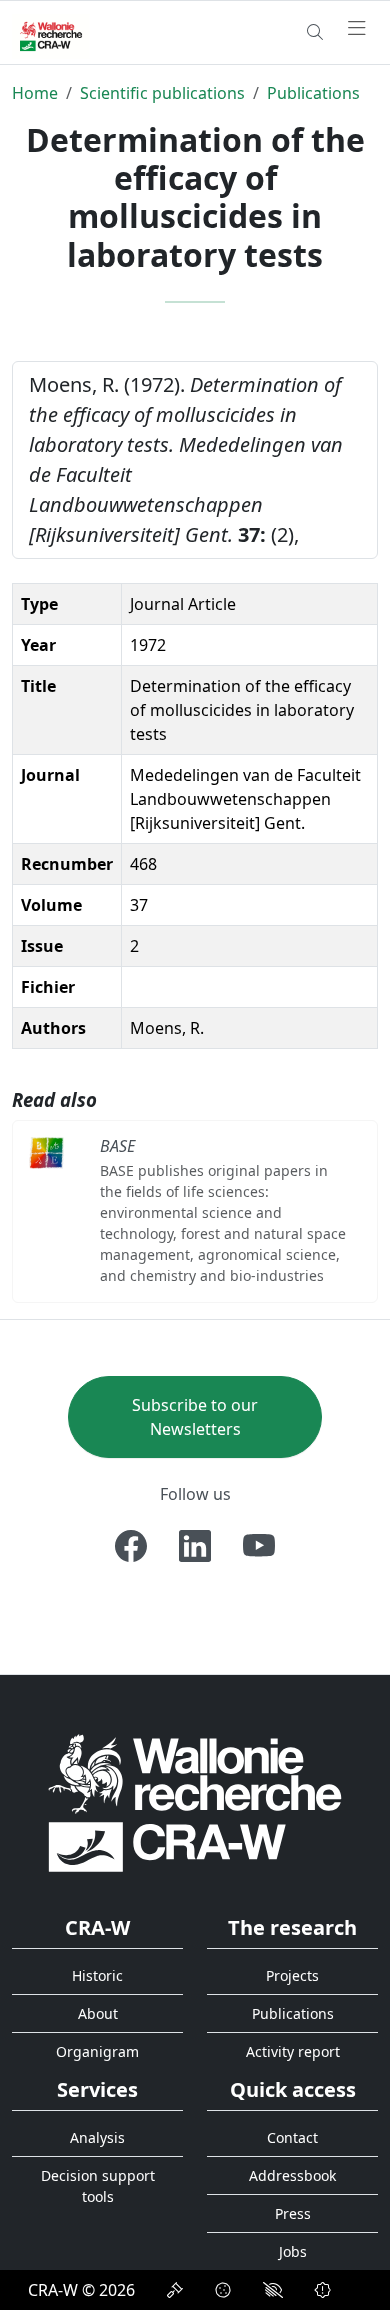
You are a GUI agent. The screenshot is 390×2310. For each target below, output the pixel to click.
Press (293, 2213)
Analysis (97, 2137)
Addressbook (292, 2175)
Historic (97, 1975)
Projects (292, 1975)
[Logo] (195, 1801)
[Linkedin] (195, 1546)
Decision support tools (98, 2186)
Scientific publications (162, 93)
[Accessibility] (273, 2290)
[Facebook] (131, 1546)
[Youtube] (259, 1546)
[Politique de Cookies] (223, 2290)
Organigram (97, 2051)
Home (35, 93)
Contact (292, 2137)
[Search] (315, 32)
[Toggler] (357, 29)
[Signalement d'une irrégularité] (323, 2290)
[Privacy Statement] (175, 2290)
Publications (313, 93)
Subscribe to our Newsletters (195, 1417)
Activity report (293, 2051)
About (98, 2013)
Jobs (293, 2251)
